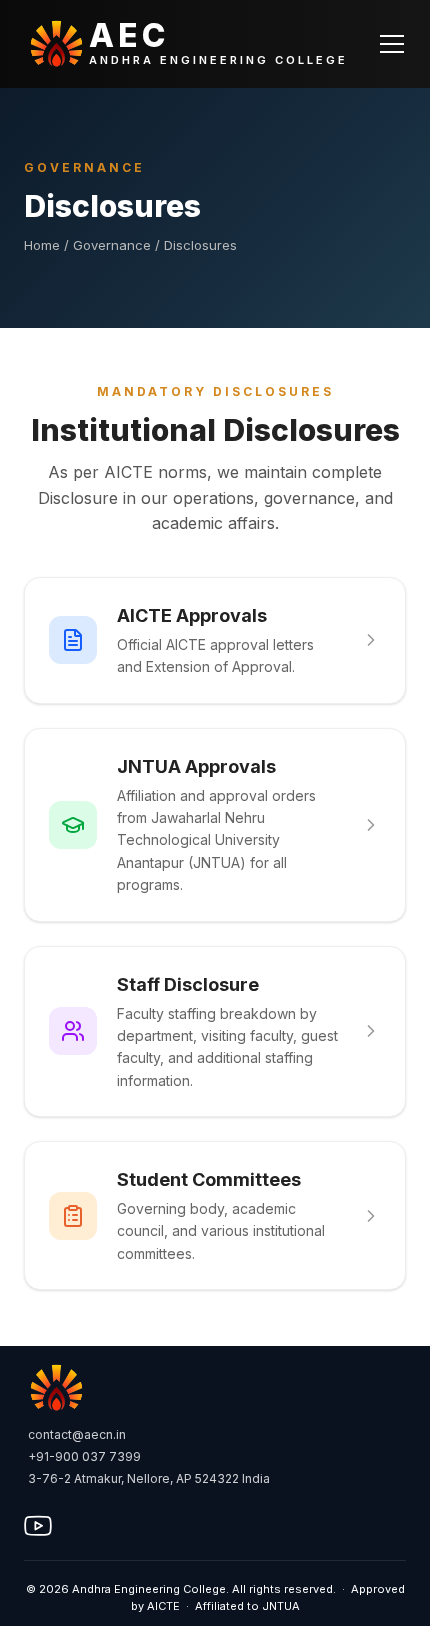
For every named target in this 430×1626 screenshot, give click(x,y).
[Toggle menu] (392, 44)
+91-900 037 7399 (84, 1456)
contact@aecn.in (77, 1434)
